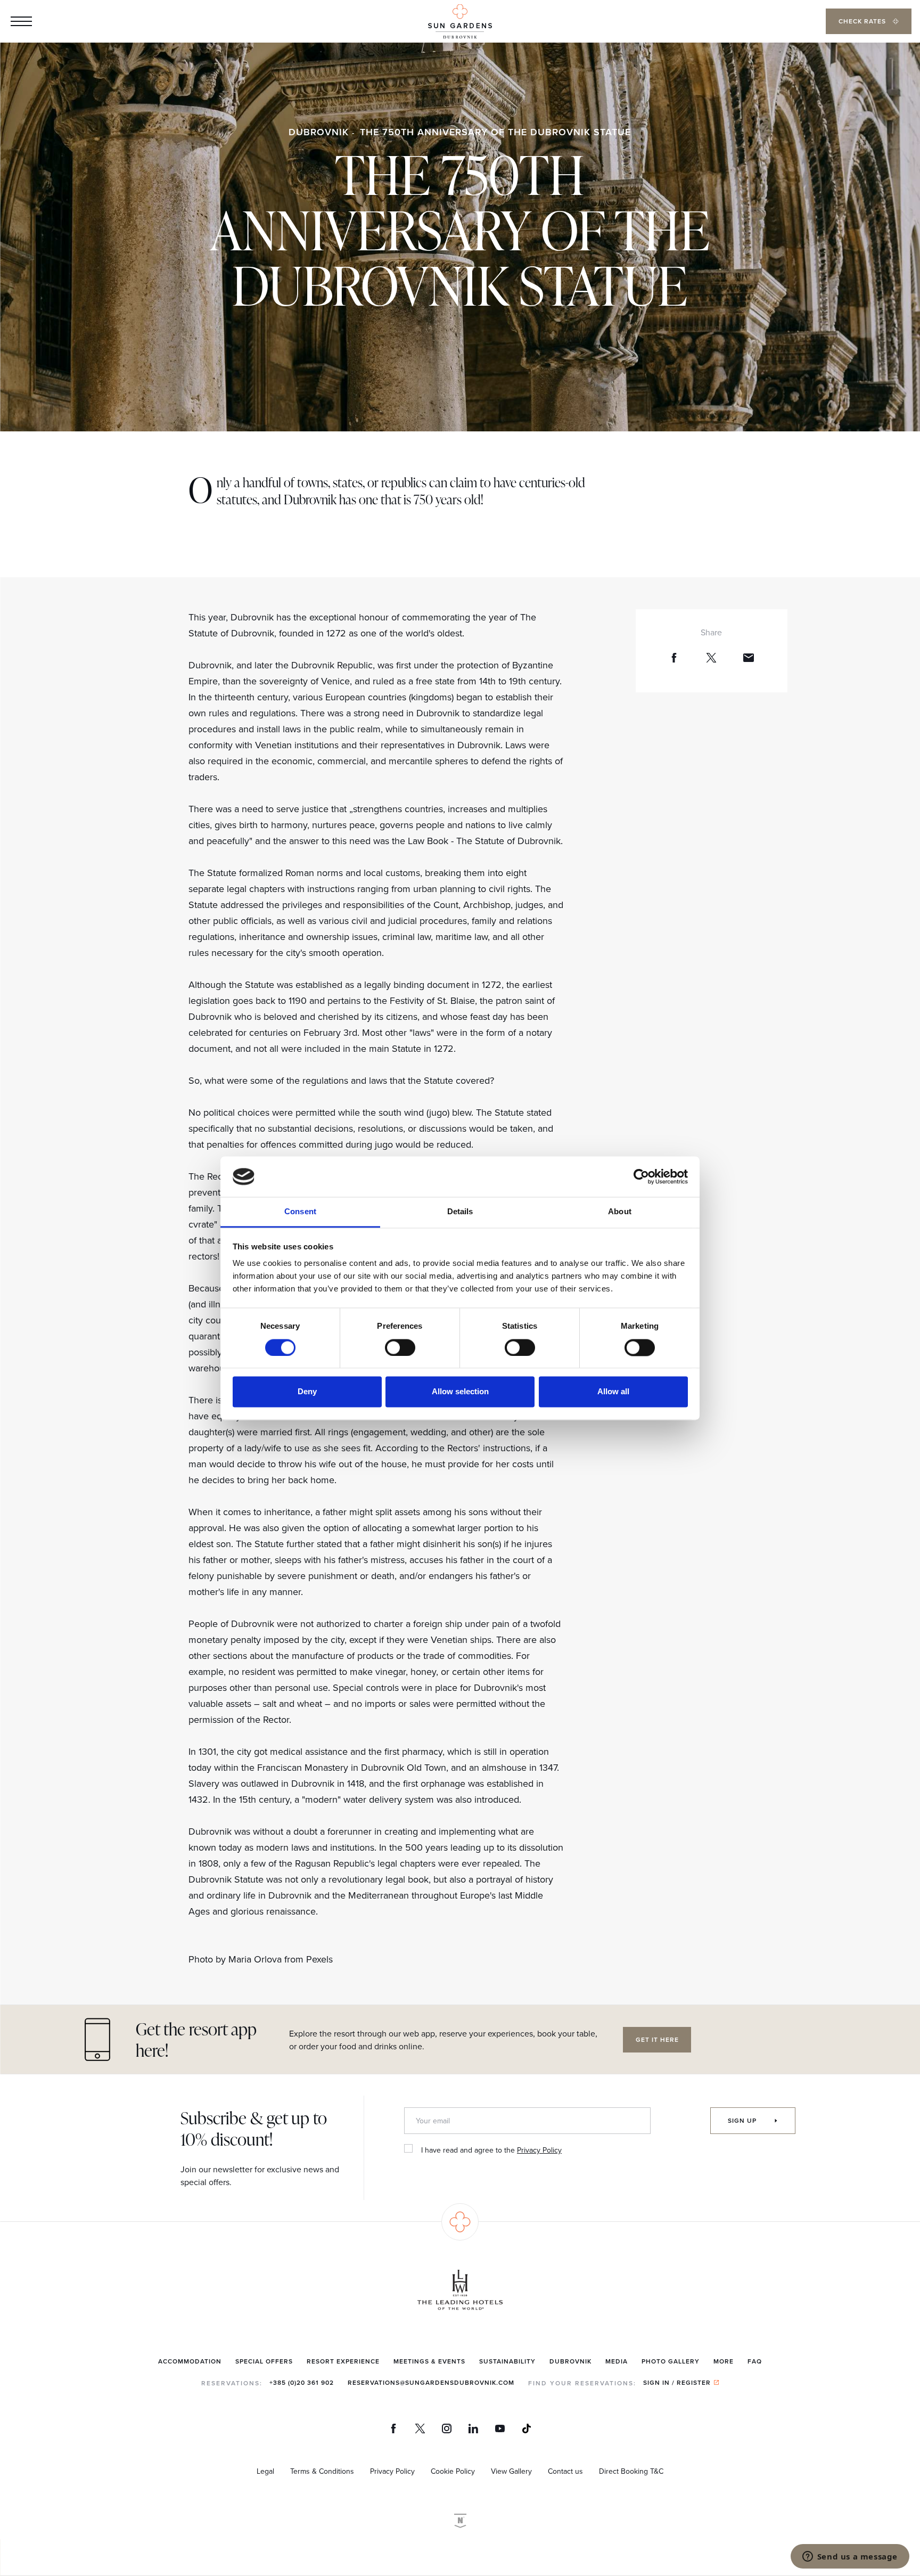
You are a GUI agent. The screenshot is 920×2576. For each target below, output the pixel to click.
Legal (265, 2471)
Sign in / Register (677, 2382)
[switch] (400, 1347)
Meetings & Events (429, 2361)
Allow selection (460, 1392)
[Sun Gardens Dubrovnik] (460, 22)
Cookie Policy (453, 2471)
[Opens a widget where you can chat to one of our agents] (850, 2557)
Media (617, 2361)
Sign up (743, 2120)
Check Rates (863, 21)
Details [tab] (460, 1212)
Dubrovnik (319, 132)
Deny (307, 1392)
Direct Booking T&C (631, 2471)
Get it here (657, 2039)
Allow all (613, 1392)
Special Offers (264, 2361)
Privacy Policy (539, 2150)
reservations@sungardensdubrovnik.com (431, 2382)
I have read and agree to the (491, 2150)
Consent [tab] (300, 1212)
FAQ (755, 2361)
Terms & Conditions (322, 2471)
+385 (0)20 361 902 (302, 2382)
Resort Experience (343, 2361)
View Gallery (511, 2471)
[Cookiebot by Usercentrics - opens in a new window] (641, 1176)
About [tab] (620, 1212)
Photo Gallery (671, 2361)
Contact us (565, 2471)
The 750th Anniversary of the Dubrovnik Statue (495, 132)
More (724, 2361)
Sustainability (507, 2361)
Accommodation (190, 2361)
